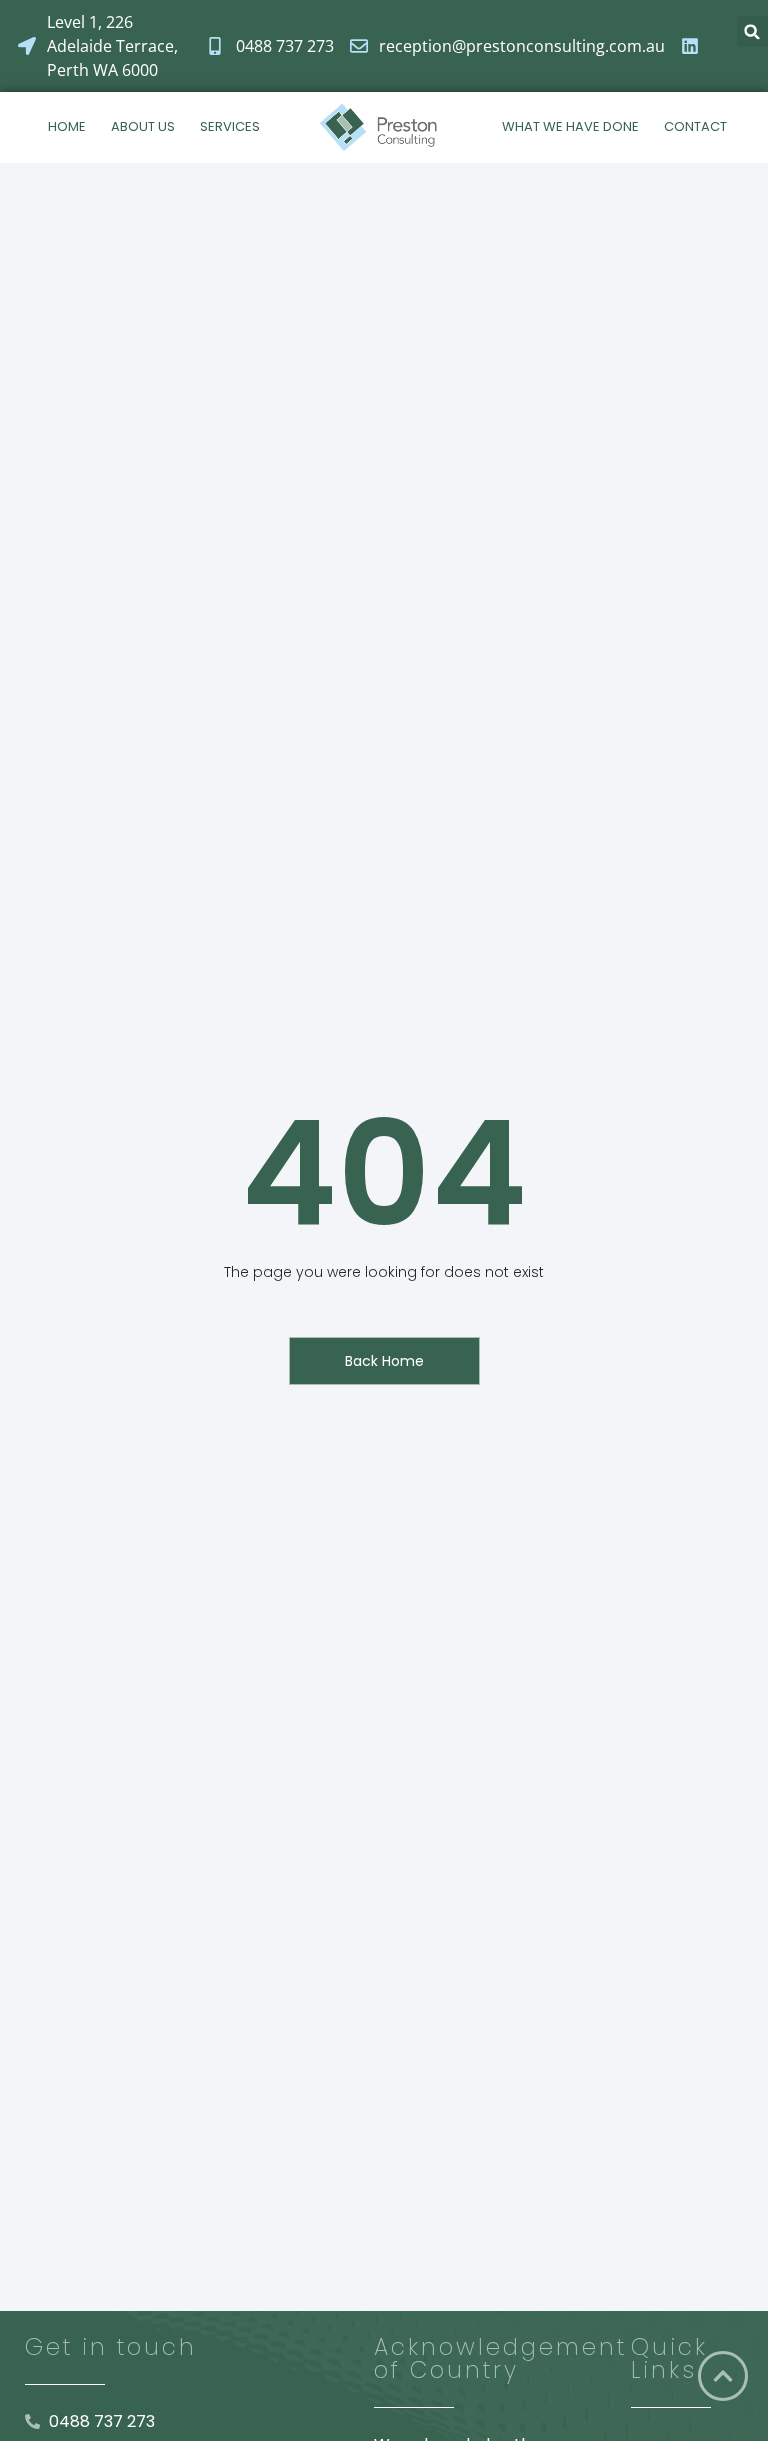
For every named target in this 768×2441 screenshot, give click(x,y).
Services (230, 126)
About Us (143, 126)
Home (67, 126)
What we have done (570, 126)
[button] (752, 31)
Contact (695, 126)
